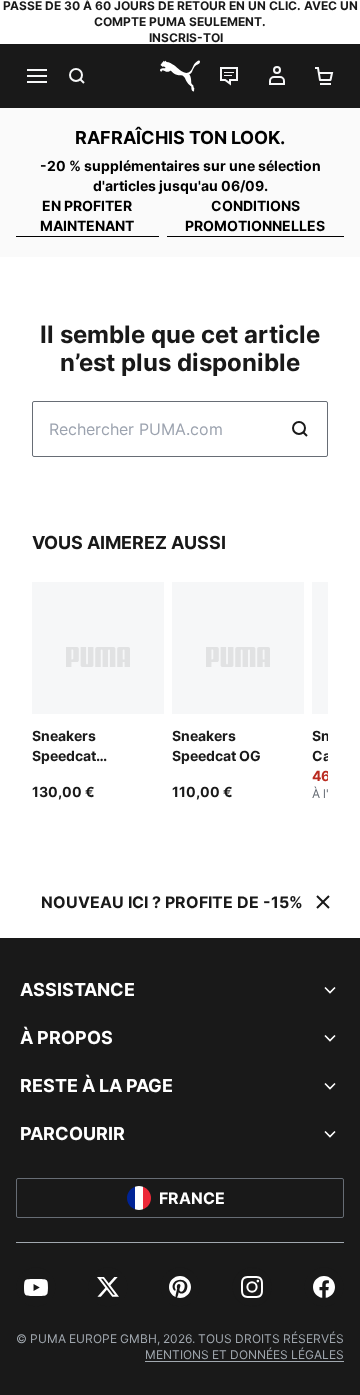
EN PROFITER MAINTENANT (87, 215)
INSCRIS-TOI (186, 37)
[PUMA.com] (180, 76)
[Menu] (36, 76)
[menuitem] (36, 1287)
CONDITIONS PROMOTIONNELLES (255, 215)
